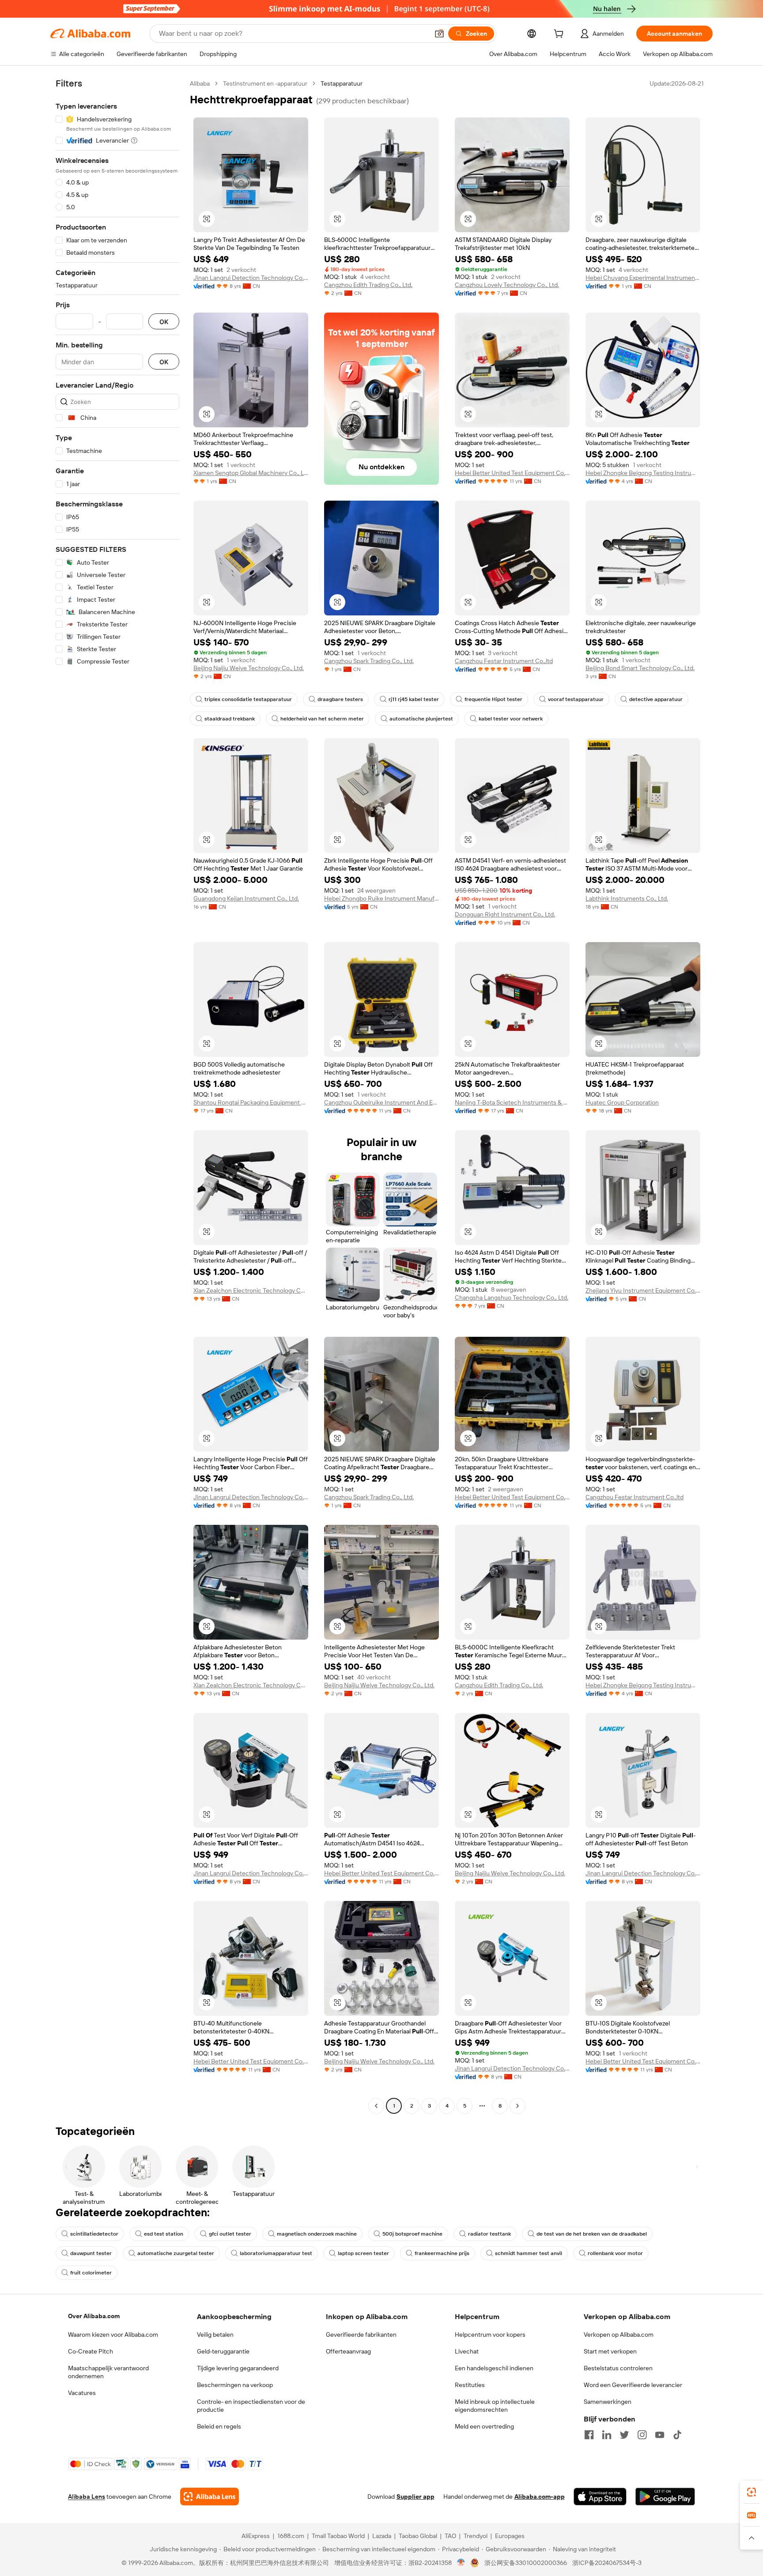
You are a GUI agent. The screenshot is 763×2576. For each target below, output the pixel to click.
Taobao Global (418, 2536)
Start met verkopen (610, 2351)
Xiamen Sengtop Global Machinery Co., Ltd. (251, 473)
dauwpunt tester (91, 2253)
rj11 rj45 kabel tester (414, 699)
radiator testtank (489, 2234)
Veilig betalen (215, 2335)
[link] (752, 2492)
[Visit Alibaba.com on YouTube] (660, 2435)
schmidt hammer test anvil (529, 2253)
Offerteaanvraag (348, 2351)
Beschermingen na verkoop (235, 2385)
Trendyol (476, 2536)
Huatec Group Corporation (622, 1102)
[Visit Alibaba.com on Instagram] (642, 2435)
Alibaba (200, 83)
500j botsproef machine (412, 2234)
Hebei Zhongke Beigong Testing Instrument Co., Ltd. (643, 473)
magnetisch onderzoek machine (317, 2234)
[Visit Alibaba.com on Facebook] (589, 2435)
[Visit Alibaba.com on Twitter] (624, 2435)
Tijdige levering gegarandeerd (238, 2368)
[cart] (560, 35)
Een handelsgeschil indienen (494, 2368)
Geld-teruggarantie (223, 2351)
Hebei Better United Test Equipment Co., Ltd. (512, 473)
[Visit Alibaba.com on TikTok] (677, 2435)
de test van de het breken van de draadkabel (592, 2234)
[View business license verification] (461, 2563)
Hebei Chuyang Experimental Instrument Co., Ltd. (643, 278)
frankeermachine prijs (442, 2253)
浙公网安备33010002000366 (526, 2563)
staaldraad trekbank (230, 719)
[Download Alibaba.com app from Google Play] (665, 2497)
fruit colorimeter (91, 2273)
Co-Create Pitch (91, 2351)
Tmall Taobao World (338, 2536)
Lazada (382, 2536)
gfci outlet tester (230, 2234)
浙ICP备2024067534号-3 (607, 2563)
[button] (439, 34)
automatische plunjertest (421, 719)
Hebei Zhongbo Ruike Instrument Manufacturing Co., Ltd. (381, 898)
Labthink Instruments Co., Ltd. (627, 898)
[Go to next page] (517, 2106)
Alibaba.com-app (540, 2497)
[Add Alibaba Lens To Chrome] (210, 2497)
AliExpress (256, 2536)
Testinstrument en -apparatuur (265, 83)
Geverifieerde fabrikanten (361, 2335)
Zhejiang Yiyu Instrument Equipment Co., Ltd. (643, 1290)
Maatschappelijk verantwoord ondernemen (108, 2372)
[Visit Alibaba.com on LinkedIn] (607, 2435)
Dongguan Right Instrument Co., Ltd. (505, 914)
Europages (510, 2536)
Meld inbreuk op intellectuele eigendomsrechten (495, 2406)
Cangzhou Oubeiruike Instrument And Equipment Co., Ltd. (381, 1102)
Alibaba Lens (87, 2497)
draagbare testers (340, 699)
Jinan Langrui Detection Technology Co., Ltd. (251, 278)
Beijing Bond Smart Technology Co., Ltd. (640, 668)
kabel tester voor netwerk (511, 719)
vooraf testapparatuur (576, 699)
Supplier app (415, 2497)
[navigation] (117, 1096)
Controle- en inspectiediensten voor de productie (251, 2406)
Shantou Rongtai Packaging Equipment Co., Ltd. (251, 1102)
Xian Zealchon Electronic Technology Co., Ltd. (251, 1290)
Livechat (467, 2351)
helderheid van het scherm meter (322, 719)
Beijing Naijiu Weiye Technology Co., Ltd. (249, 668)
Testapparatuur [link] (342, 83)
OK (164, 322)
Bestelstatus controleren (618, 2368)
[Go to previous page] (376, 2106)
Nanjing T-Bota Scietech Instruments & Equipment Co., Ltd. (512, 1102)
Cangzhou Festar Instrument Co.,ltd (504, 661)
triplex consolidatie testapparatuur (248, 699)
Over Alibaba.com (94, 2316)
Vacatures (82, 2393)
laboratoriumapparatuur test (276, 2253)
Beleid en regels (219, 2426)
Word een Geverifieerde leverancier (633, 2385)
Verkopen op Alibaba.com (619, 2335)
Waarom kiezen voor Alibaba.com (113, 2335)
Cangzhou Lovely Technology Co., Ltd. (507, 285)
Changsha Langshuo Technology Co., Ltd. (512, 1297)
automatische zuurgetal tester (176, 2253)
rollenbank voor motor (615, 2253)
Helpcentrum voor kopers (490, 2335)
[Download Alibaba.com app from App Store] (600, 2497)
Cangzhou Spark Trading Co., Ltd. (369, 661)
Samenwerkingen (608, 2402)
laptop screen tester (363, 2253)
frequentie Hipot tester (493, 699)
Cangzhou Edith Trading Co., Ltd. (368, 285)
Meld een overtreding (484, 2426)
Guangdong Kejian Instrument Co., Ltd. (246, 898)
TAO (450, 2536)
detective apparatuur (656, 699)
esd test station (164, 2234)
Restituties (470, 2385)
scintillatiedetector (94, 2234)
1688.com (291, 2536)
